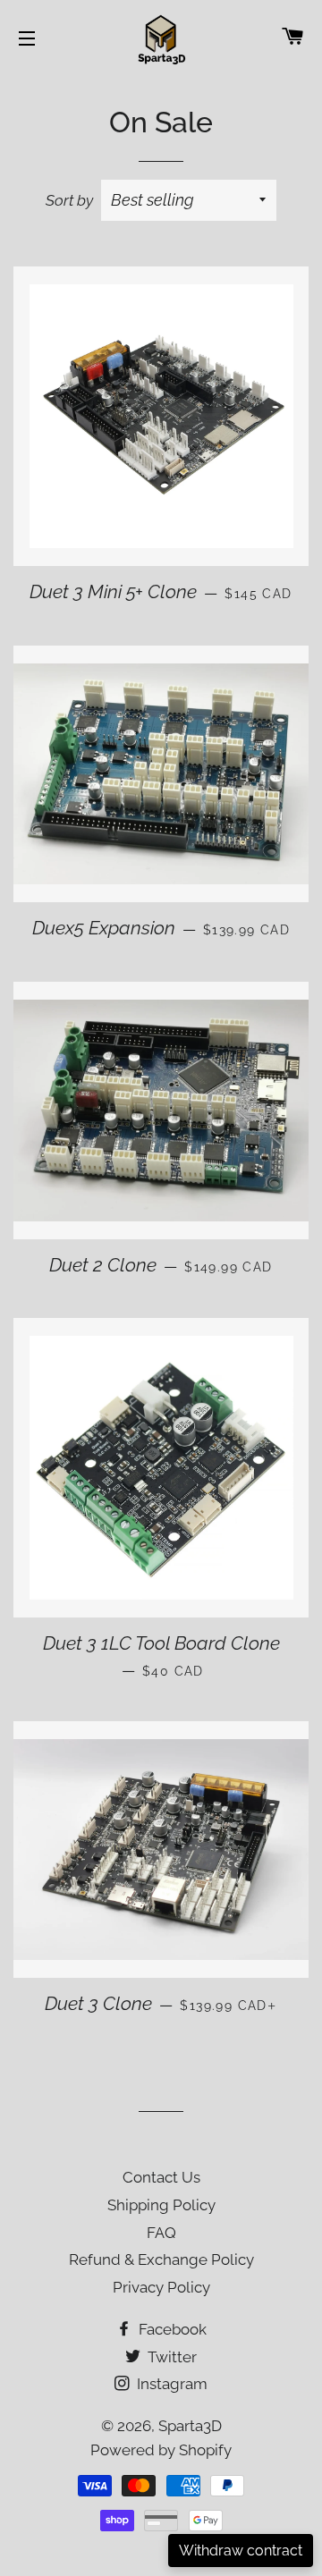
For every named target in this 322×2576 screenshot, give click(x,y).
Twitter (170, 2357)
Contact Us (161, 2177)
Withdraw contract (241, 2551)
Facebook (171, 2329)
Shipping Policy (161, 2205)
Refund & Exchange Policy (161, 2259)
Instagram (170, 2384)
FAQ (161, 2233)
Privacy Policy (161, 2287)
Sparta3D (190, 2426)
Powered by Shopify (161, 2450)
